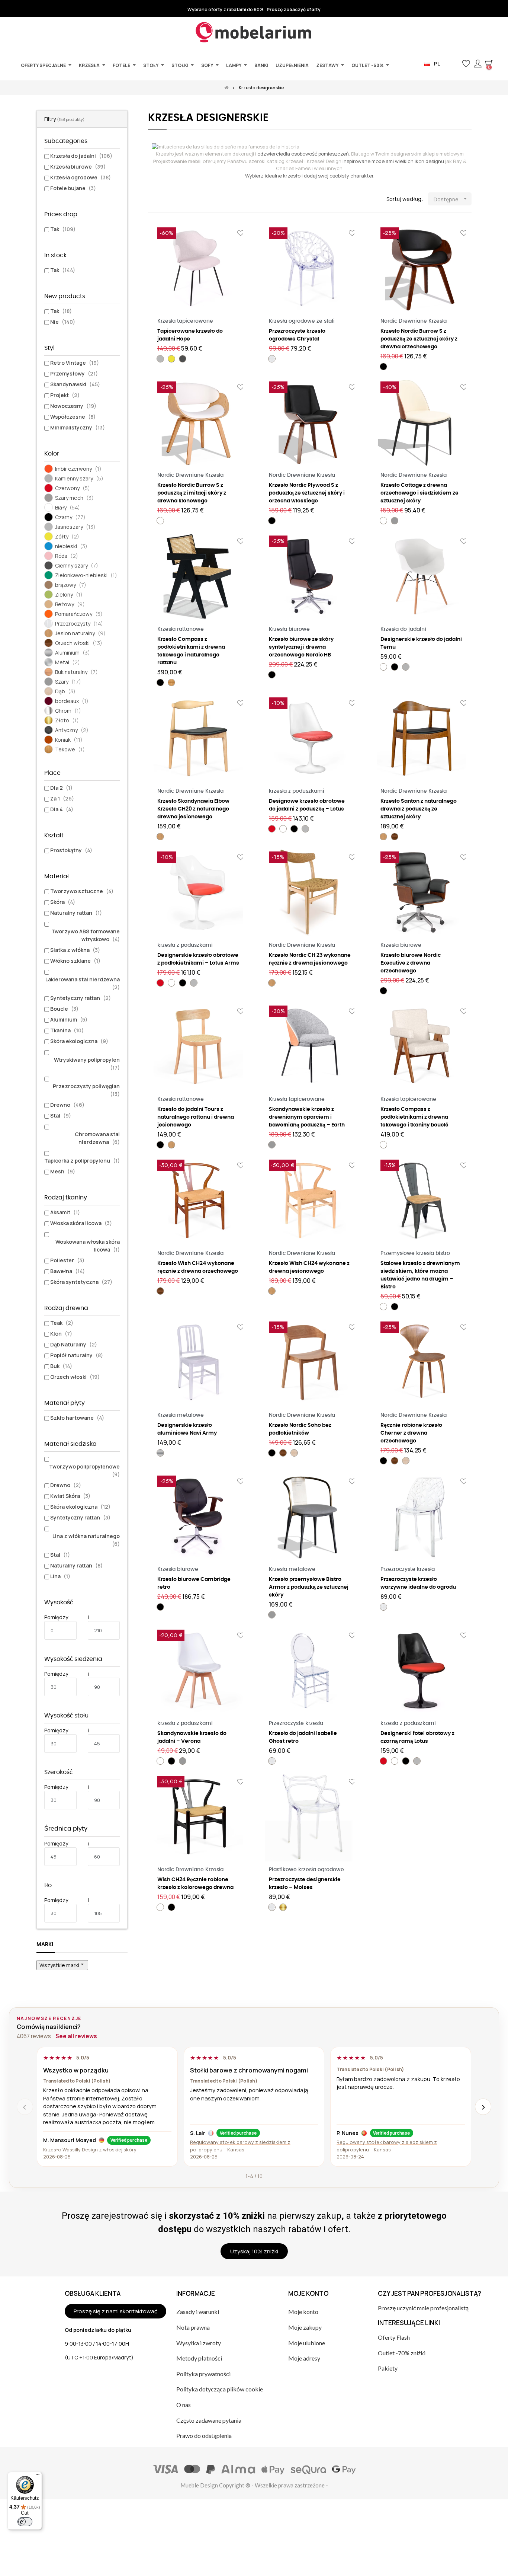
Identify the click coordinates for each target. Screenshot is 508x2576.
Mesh (63, 1171)
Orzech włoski (75, 1377)
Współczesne (73, 417)
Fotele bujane (73, 188)
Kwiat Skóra (70, 1496)
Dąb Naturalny (74, 1344)
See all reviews (76, 2036)
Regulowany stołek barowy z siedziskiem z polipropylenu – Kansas (240, 2146)
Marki (45, 1944)
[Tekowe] (171, 683)
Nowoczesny (73, 406)
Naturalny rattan (76, 913)
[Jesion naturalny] (160, 837)
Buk (61, 1366)
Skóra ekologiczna (79, 1041)
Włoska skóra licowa (81, 1223)
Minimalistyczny (78, 427)
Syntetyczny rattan (81, 998)
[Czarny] (383, 367)
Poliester (67, 1260)
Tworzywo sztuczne (82, 891)
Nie (63, 322)
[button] (454, 64)
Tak (63, 229)
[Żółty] (171, 359)
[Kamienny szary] (406, 667)
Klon (61, 1334)
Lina (60, 1576)
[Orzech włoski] (395, 837)
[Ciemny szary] (183, 359)
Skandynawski (75, 384)
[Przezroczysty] (272, 359)
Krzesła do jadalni (81, 156)
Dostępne (451, 199)
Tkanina (67, 1030)
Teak (62, 1323)
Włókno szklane (75, 961)
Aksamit (65, 1212)
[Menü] (38, 2476)
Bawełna (67, 1271)
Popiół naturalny (77, 1355)
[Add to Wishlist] (241, 233)
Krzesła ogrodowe (81, 177)
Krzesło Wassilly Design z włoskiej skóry (90, 2150)
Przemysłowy (74, 373)
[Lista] (164, 199)
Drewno (67, 1105)
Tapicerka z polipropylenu (82, 1161)
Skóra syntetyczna (81, 1282)
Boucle (64, 1009)
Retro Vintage (75, 363)
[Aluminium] (160, 1453)
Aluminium (69, 1019)
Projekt (65, 395)
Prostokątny (71, 850)
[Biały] (160, 521)
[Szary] (395, 521)
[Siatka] (153, 199)
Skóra (63, 902)
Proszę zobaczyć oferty (294, 10)
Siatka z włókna (75, 950)
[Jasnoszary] (160, 359)
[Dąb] (294, 1453)
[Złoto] (283, 1907)
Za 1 (62, 798)
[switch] (25, 2522)
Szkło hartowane (77, 1418)
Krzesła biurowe (78, 167)
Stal (61, 1116)
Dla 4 (62, 809)
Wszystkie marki (62, 1965)
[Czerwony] (272, 829)
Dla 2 (61, 788)
